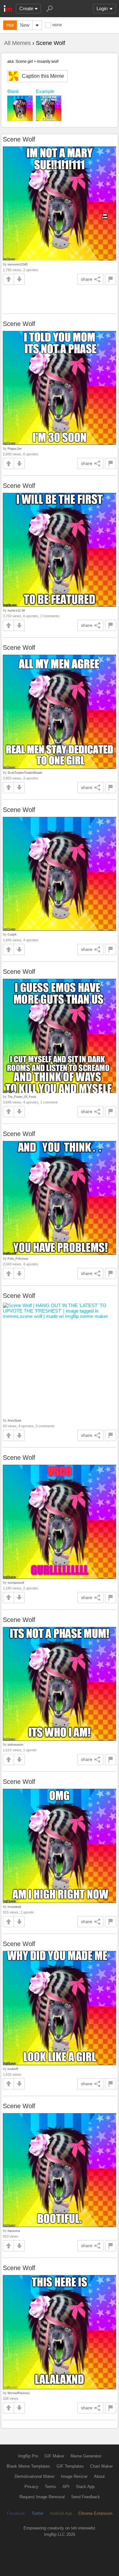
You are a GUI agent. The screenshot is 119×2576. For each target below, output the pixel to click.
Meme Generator (86, 2456)
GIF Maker (54, 2456)
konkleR (13, 2069)
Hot (10, 25)
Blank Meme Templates (28, 2466)
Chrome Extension (95, 2513)
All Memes (17, 43)
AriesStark (14, 1420)
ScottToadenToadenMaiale (25, 773)
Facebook (16, 2513)
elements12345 (18, 264)
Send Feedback (86, 2497)
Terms (50, 2487)
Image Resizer (74, 2476)
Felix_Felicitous (18, 1259)
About (99, 2476)
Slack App (85, 2487)
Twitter (37, 2513)
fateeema (14, 2231)
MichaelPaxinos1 (19, 2393)
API (66, 2487)
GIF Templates (70, 2466)
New (25, 25)
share (87, 279)
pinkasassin (15, 1744)
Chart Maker (101, 2466)
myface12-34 (16, 610)
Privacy (31, 2487)
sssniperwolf (16, 1583)
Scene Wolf (19, 139)
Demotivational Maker (35, 2476)
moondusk (14, 1907)
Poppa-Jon (15, 449)
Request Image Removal (42, 2497)
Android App (61, 2513)
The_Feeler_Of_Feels (22, 1097)
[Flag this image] (111, 279)
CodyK (12, 934)
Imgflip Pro (28, 2456)
